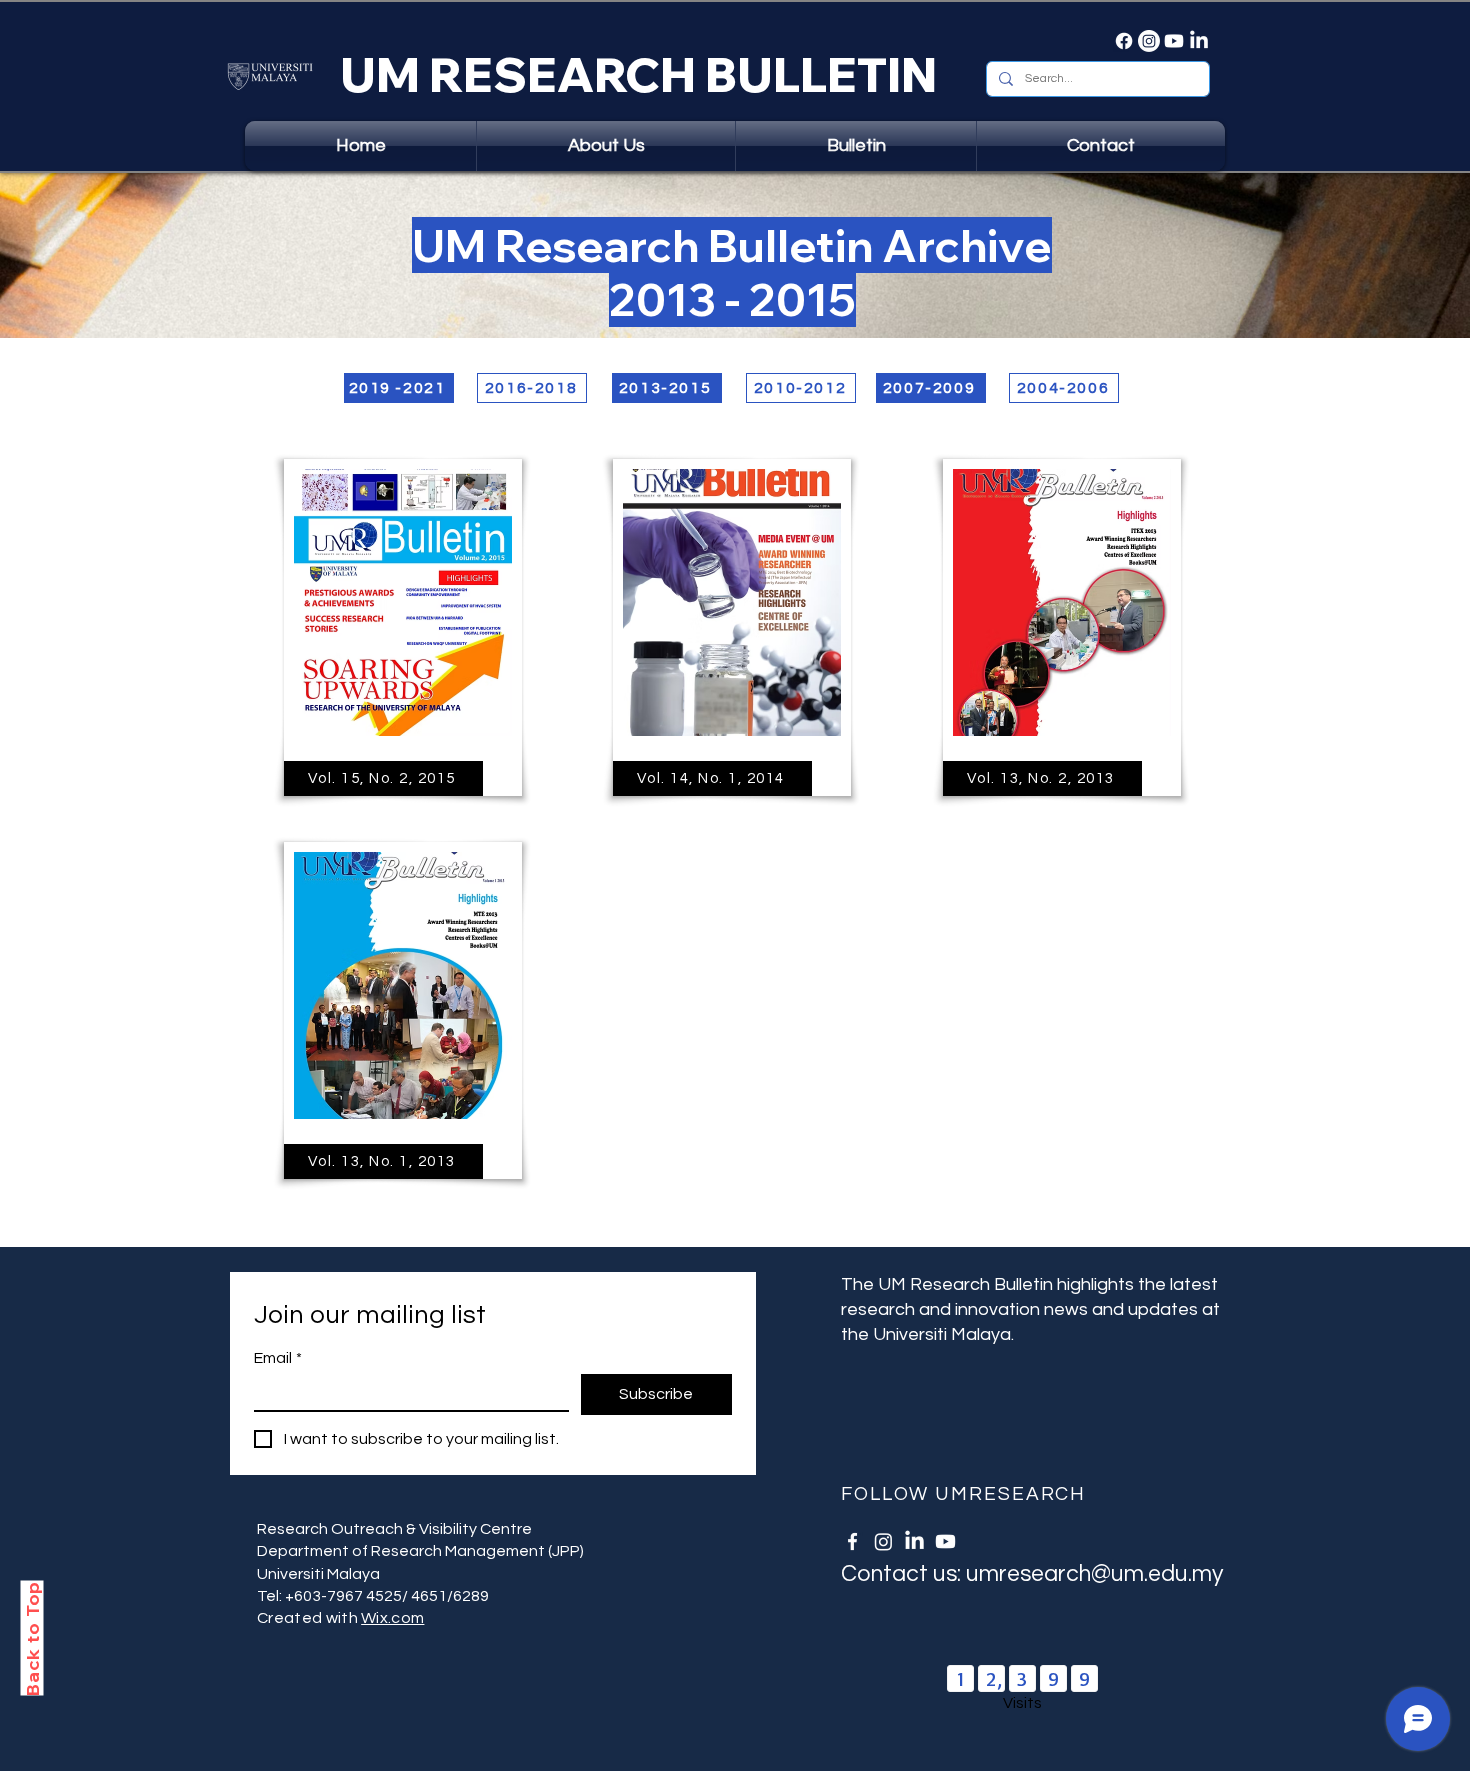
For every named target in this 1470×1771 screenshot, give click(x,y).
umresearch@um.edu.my (1094, 1574)
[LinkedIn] (1199, 41)
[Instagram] (1149, 41)
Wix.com (392, 1618)
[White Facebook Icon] (852, 1541)
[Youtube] (1174, 41)
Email (278, 1358)
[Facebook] (1124, 41)
